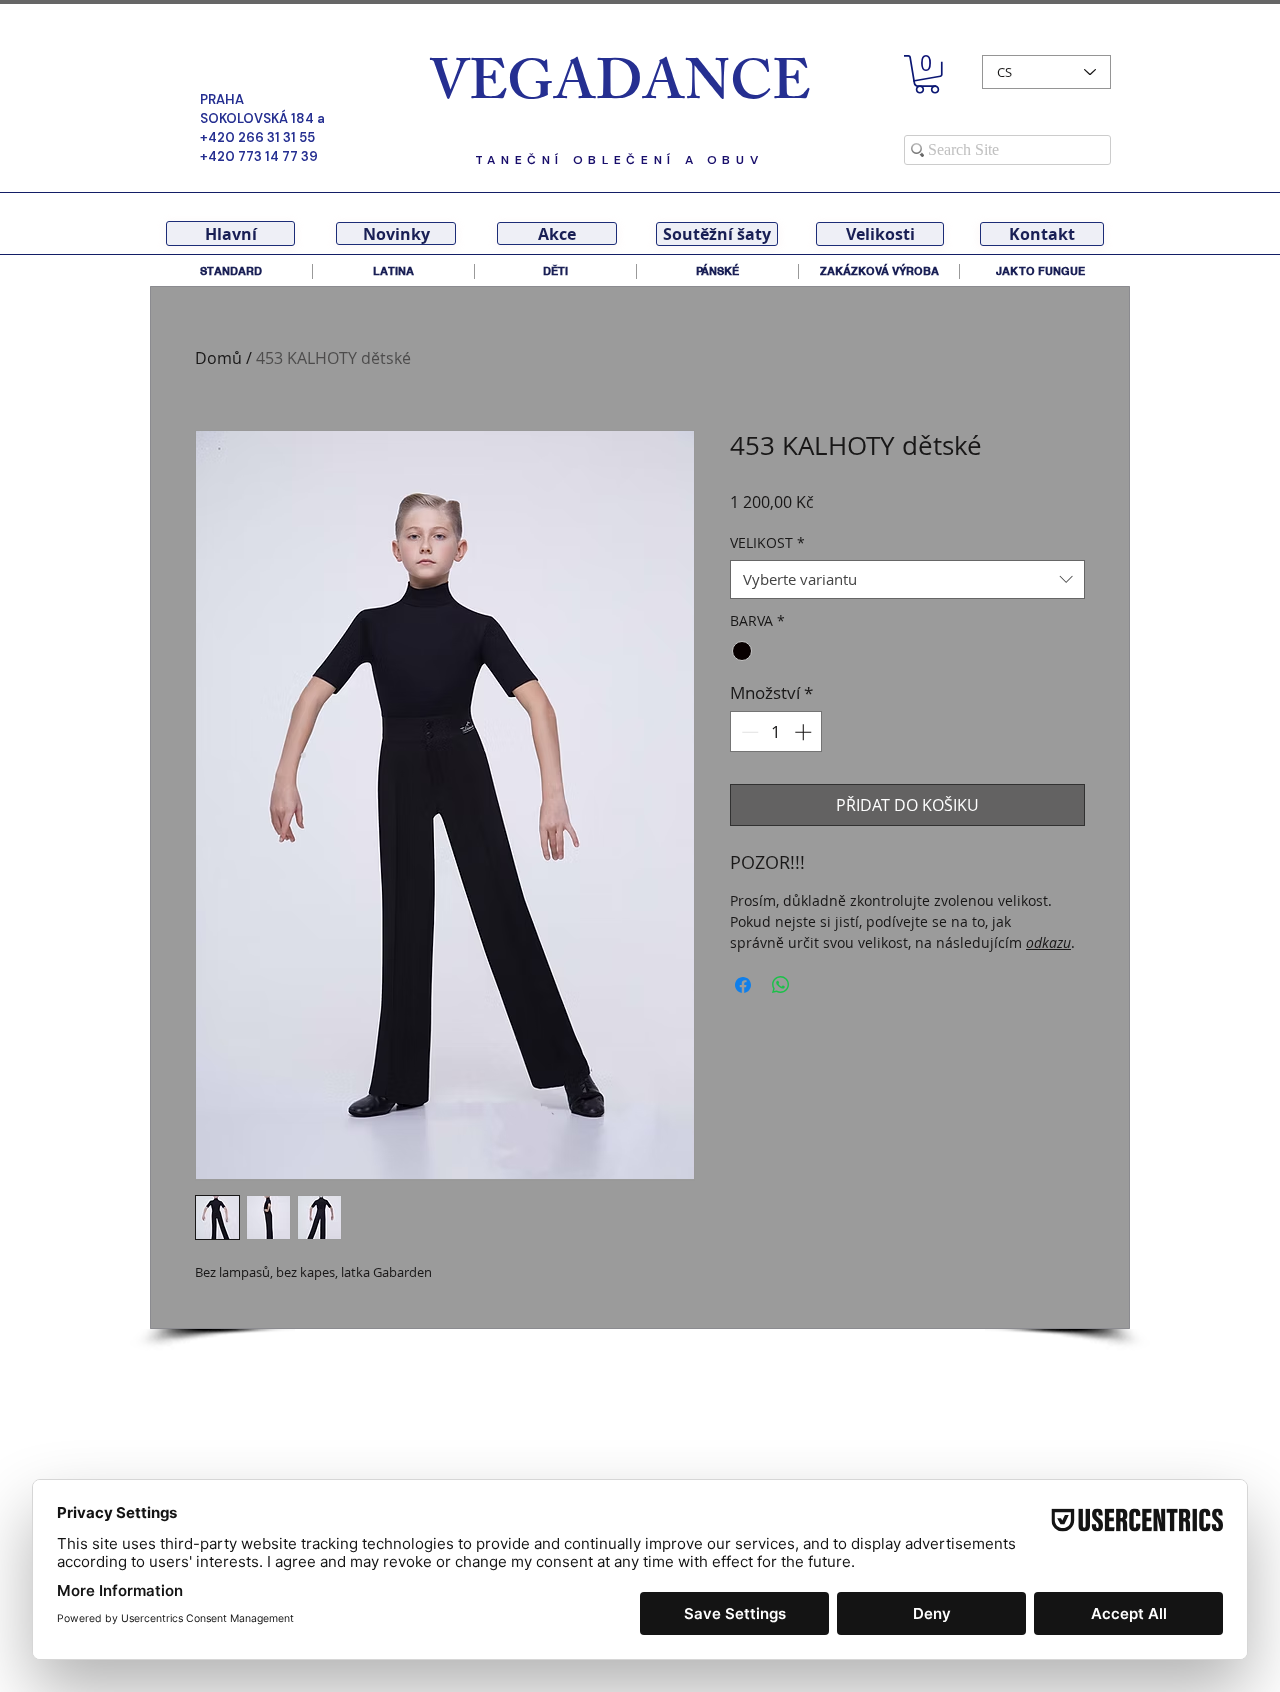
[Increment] (805, 732)
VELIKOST (767, 542)
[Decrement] (748, 732)
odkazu (1048, 942)
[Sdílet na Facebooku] (743, 985)
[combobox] (907, 579)
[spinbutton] (776, 732)
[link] (927, 74)
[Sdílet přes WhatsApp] (781, 985)
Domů (218, 358)
